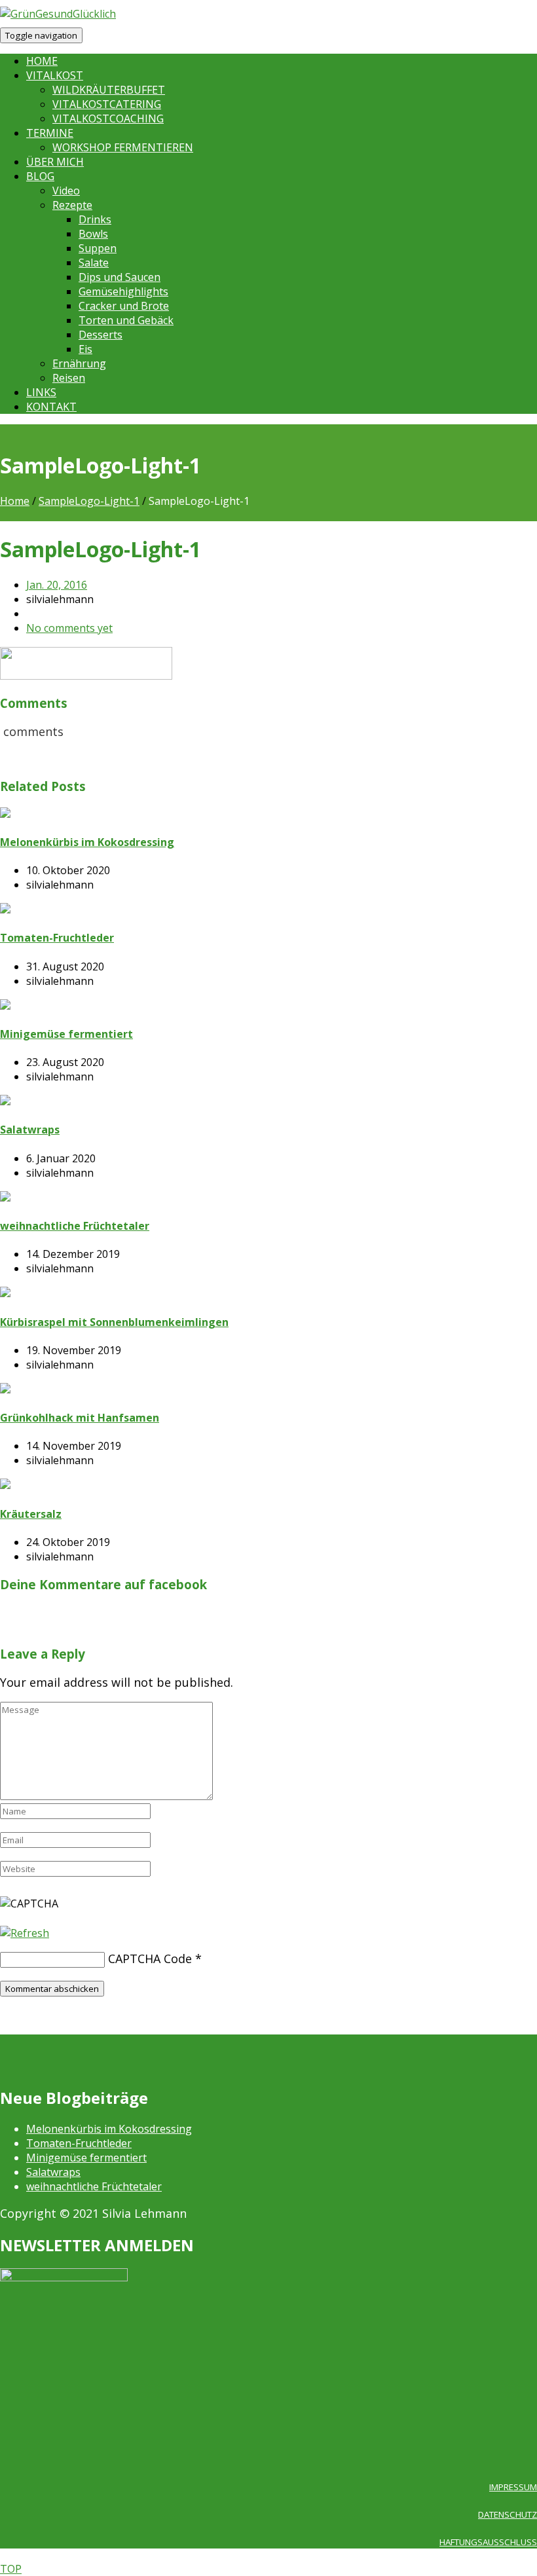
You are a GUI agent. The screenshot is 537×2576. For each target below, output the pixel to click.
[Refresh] (25, 1933)
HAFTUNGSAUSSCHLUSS (488, 2542)
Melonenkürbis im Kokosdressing (109, 2129)
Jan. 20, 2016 (57, 585)
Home (15, 501)
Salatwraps (53, 2172)
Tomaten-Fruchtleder (79, 2143)
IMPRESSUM (513, 2487)
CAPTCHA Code (150, 1959)
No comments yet (69, 628)
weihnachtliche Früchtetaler (94, 2186)
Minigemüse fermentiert (86, 2158)
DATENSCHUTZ (508, 2514)
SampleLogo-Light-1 (89, 501)
